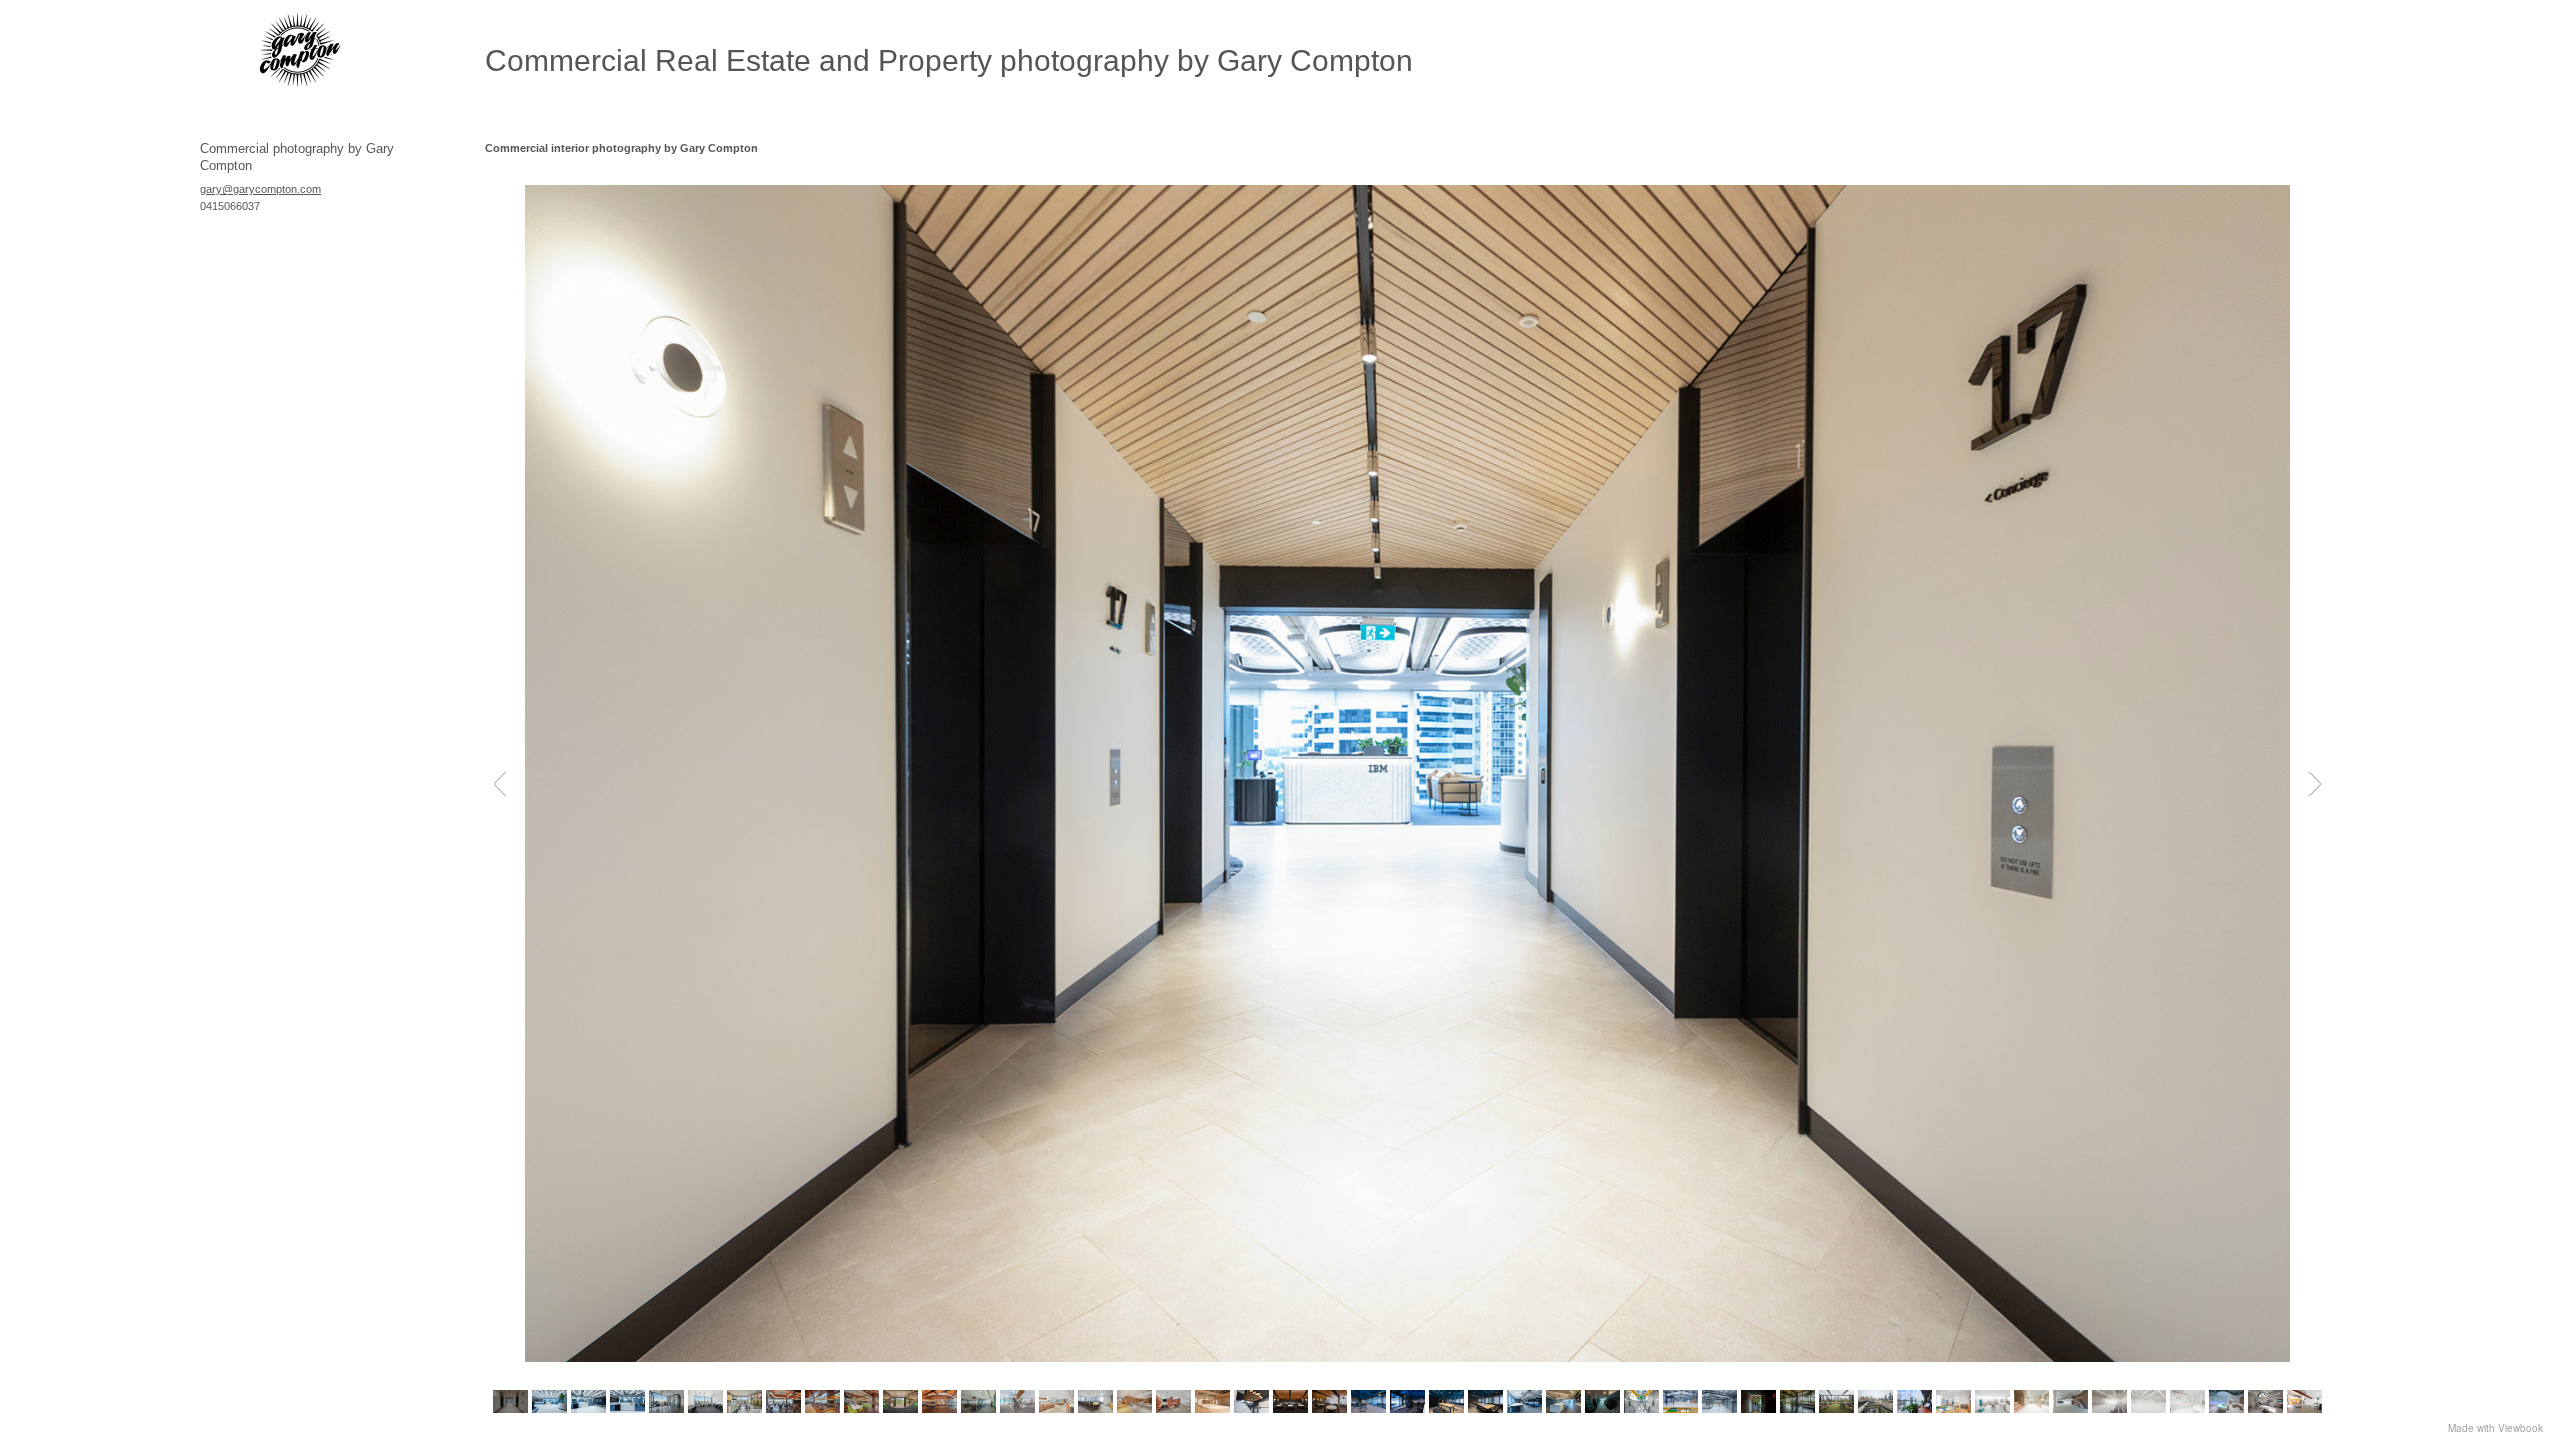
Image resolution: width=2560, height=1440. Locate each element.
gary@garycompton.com (260, 189)
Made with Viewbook (2495, 1428)
